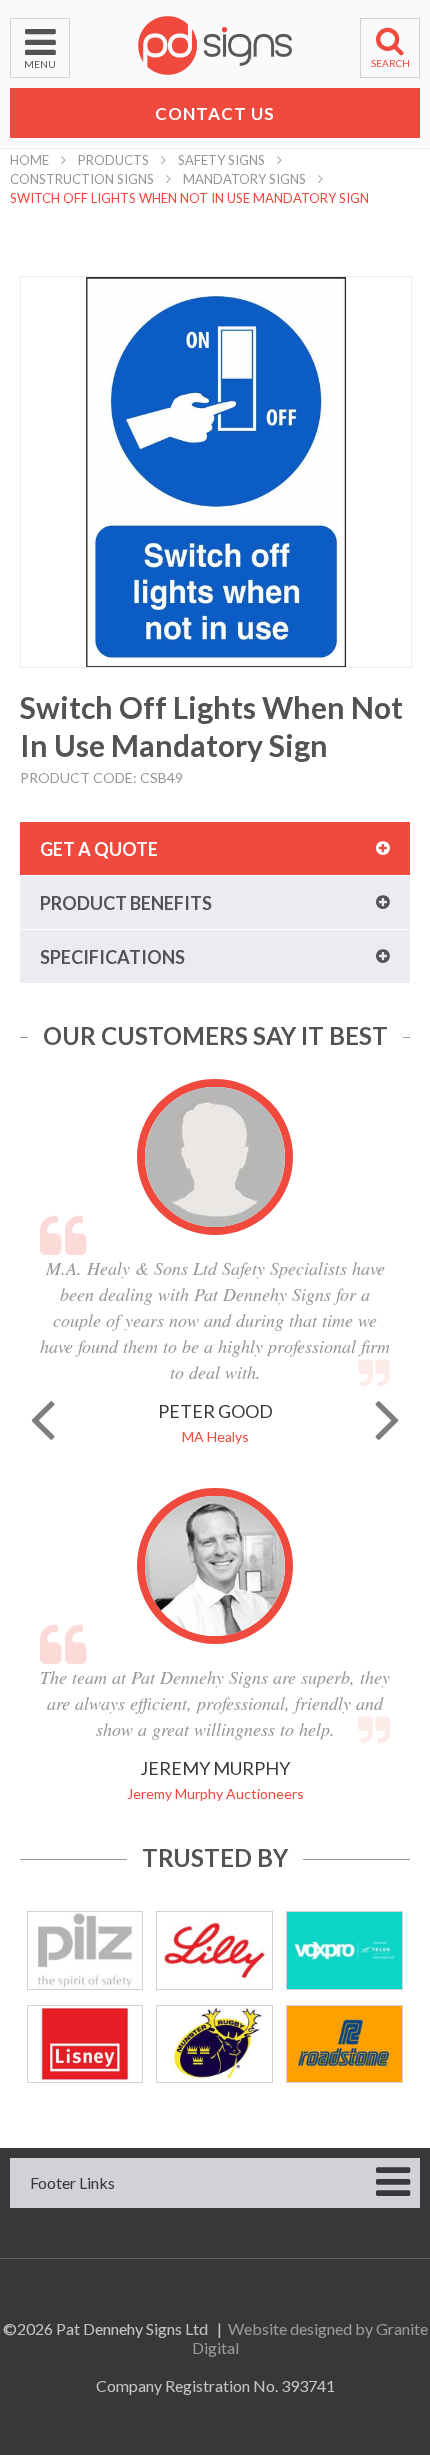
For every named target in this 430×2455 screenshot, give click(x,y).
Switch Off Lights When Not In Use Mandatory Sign (189, 198)
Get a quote (99, 849)
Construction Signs (82, 179)
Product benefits (126, 903)
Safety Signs (221, 160)
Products (113, 160)
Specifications (112, 957)
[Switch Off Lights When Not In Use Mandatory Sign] (216, 472)
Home (29, 160)
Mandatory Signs (244, 179)
